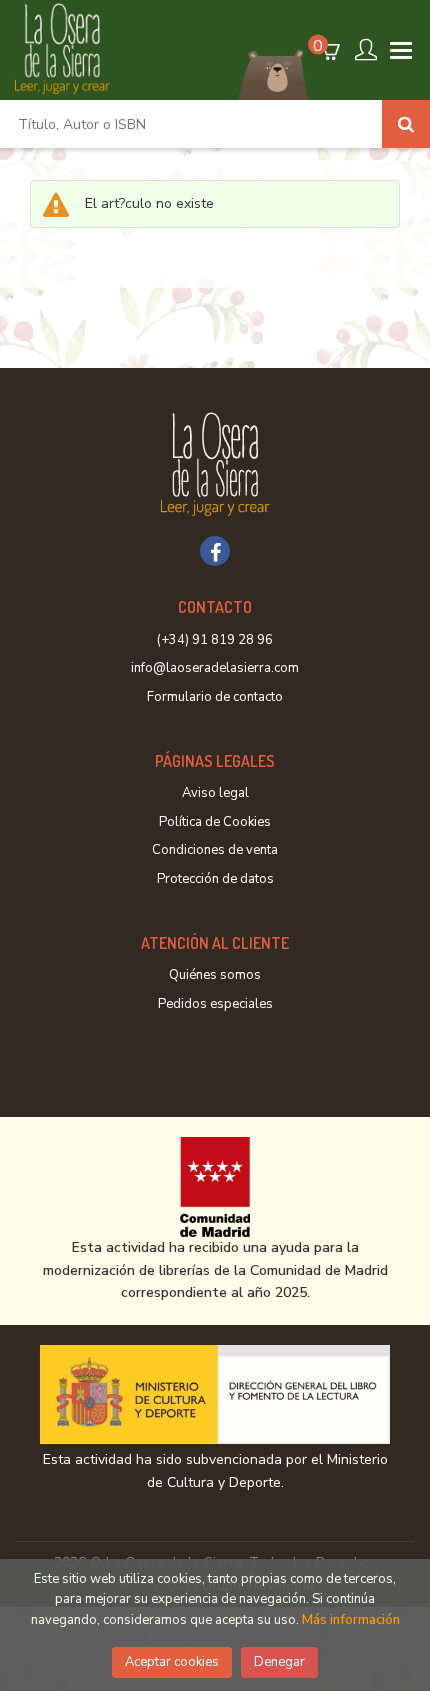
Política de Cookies (215, 822)
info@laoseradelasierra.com (215, 668)
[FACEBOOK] (215, 551)
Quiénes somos (215, 975)
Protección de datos (215, 879)
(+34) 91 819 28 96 (215, 640)
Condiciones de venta (215, 850)
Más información (351, 1620)
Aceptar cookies (172, 1662)
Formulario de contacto (215, 697)
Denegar (279, 1662)
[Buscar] (406, 124)
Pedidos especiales (215, 1004)
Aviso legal (215, 793)
